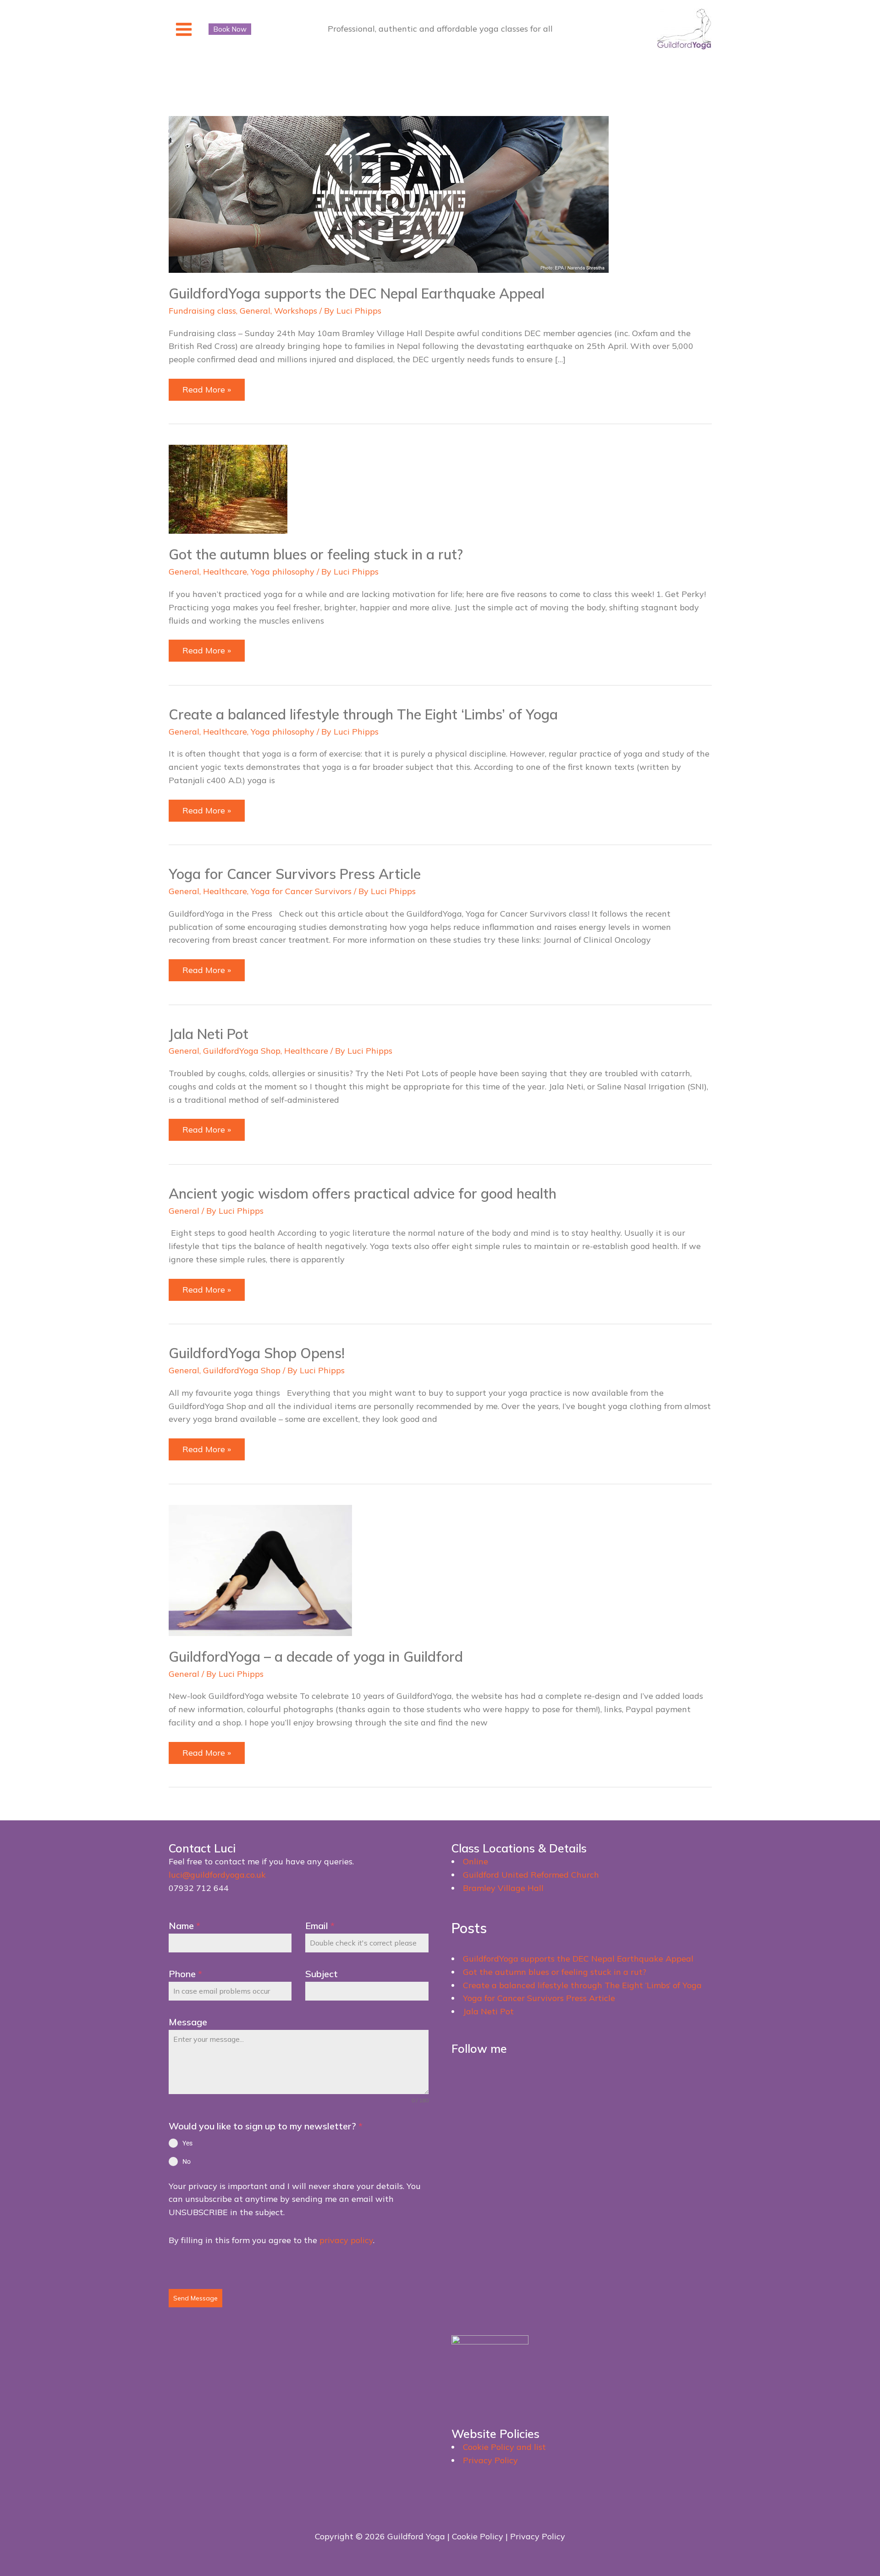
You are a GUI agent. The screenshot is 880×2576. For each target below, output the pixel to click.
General (255, 311)
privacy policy (346, 2240)
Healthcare (225, 572)
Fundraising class (202, 311)
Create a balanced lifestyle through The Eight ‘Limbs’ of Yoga (363, 714)
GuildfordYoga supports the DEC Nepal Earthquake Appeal (357, 293)
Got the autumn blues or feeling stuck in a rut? (316, 554)
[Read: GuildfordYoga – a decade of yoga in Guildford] (260, 1569)
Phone (185, 1974)
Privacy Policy (490, 2460)
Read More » (210, 392)
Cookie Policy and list (504, 2447)
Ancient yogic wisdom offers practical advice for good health (363, 1194)
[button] (230, 29)
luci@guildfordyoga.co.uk (217, 1875)
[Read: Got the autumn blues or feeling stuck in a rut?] (228, 489)
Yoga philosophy (283, 572)
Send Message (195, 2298)
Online (476, 1861)
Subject (322, 1974)
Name (184, 1926)
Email (320, 1926)
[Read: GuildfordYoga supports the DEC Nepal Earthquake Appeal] (389, 194)
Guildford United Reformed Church (531, 1875)
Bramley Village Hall (503, 1888)
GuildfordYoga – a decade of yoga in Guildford (316, 1657)
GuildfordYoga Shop (242, 1051)
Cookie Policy (478, 2536)
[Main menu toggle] (184, 29)
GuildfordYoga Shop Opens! (257, 1353)
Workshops (296, 311)
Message (188, 2022)
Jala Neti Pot (209, 1034)
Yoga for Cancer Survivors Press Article (295, 874)
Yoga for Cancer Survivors (301, 891)
